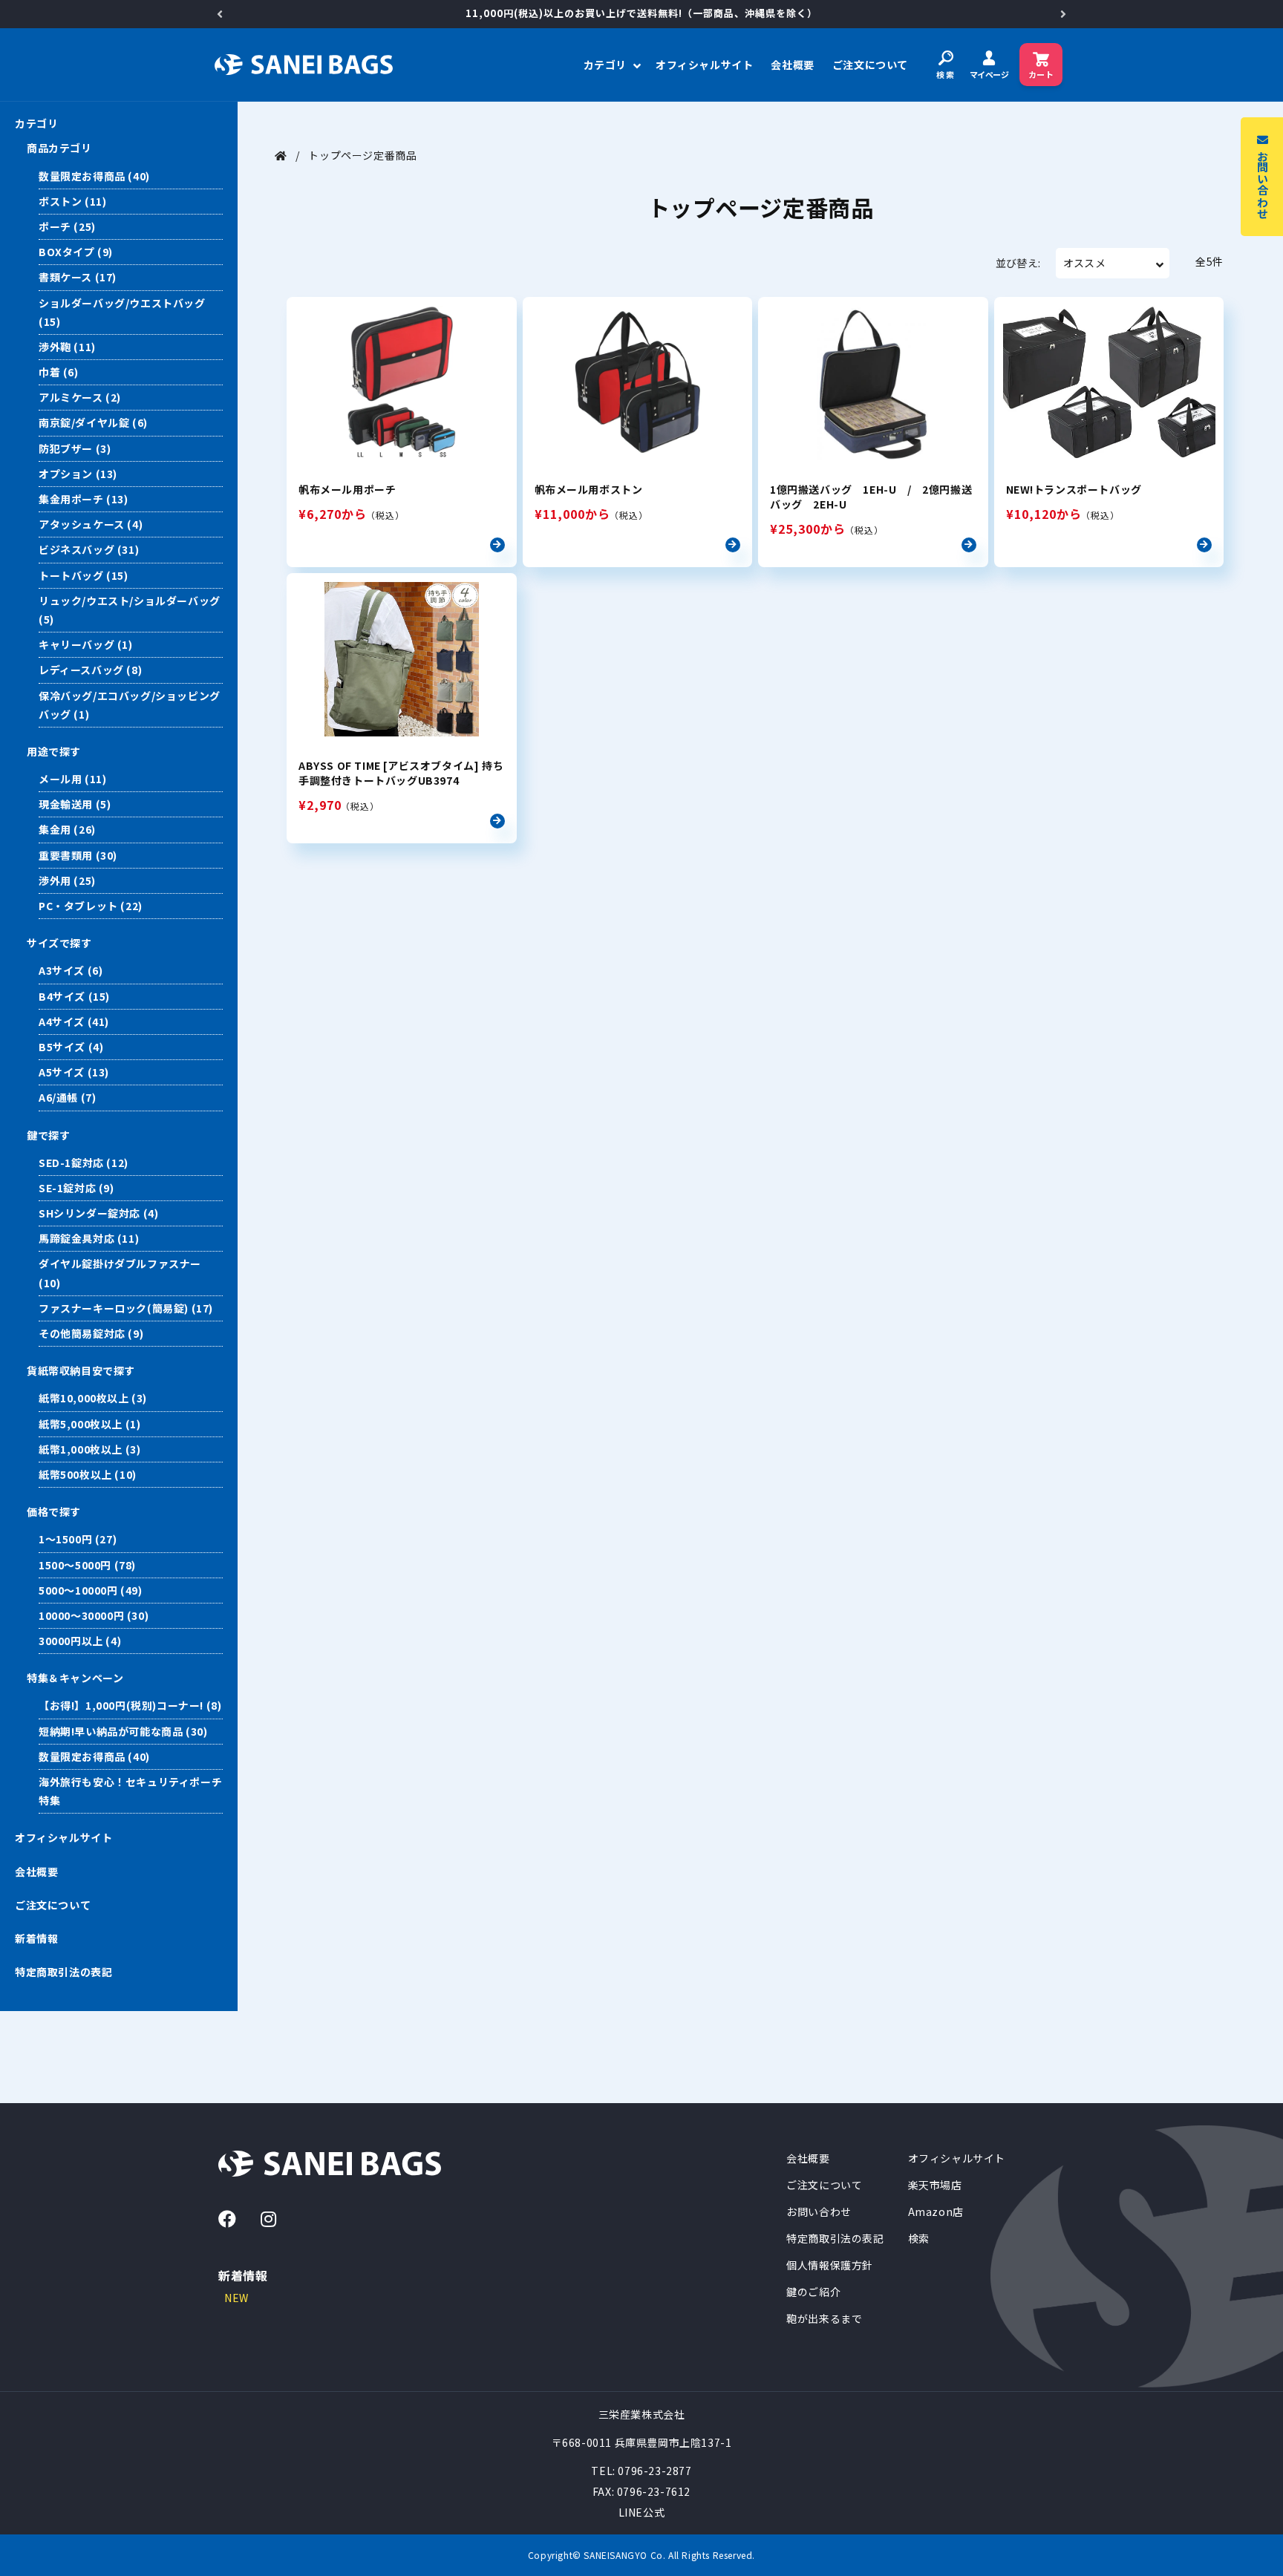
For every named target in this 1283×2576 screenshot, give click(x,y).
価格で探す (54, 1511)
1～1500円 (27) (78, 1539)
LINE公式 (642, 2512)
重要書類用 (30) (78, 855)
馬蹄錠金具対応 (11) (89, 1238)
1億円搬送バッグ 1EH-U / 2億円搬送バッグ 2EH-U (871, 497)
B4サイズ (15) (74, 996)
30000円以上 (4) (80, 1641)
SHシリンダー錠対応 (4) (98, 1213)
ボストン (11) (72, 201)
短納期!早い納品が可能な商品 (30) (123, 1731)
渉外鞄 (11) (67, 347)
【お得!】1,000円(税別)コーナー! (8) (130, 1705)
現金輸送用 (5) (75, 804)
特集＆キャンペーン (75, 1678)
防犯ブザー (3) (75, 448)
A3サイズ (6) (71, 970)
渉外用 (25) (67, 880)
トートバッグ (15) (84, 575)
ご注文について (53, 1905)
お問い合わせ (819, 2211)
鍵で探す (48, 1135)
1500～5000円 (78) (87, 1565)
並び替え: (1018, 263)
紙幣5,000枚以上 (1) (89, 1424)
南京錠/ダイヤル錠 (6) (93, 422)
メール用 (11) (72, 779)
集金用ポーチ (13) (84, 499)
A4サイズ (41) (74, 1021)
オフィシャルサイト (63, 1837)
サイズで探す (59, 943)
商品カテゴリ (59, 148)
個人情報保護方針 (830, 2265)
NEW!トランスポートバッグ (1074, 489)
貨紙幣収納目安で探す (81, 1370)
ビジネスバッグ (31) (89, 549)
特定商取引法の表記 (63, 1972)
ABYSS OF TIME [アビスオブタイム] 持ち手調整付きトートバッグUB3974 (401, 773)
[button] (611, 65)
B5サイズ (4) (71, 1047)
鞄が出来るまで (824, 2318)
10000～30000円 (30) (94, 1615)
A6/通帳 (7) (67, 1097)
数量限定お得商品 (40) (94, 176)
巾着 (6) (59, 372)
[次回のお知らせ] (1063, 14)
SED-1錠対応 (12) (84, 1163)
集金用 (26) (67, 829)
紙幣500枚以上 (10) (88, 1474)
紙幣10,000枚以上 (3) (93, 1398)
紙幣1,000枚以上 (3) (89, 1449)
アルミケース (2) (80, 397)
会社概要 (36, 1871)
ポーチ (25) (67, 226)
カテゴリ (36, 123)
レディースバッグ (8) (90, 670)
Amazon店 (936, 2211)
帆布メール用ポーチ (347, 489)
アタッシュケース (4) (91, 524)
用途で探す (54, 751)
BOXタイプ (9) (76, 252)
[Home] (281, 155)
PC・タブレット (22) (91, 906)
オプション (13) (78, 474)
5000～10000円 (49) (91, 1590)
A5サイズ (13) (74, 1072)
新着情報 (36, 1938)
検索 (919, 2238)
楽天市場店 (935, 2185)
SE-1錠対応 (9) (76, 1188)
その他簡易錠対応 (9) (91, 1333)
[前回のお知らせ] (220, 14)
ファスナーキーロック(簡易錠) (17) (126, 1308)
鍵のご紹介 (813, 2292)
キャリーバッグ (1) (86, 644)
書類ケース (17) (78, 277)
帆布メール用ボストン (589, 489)
